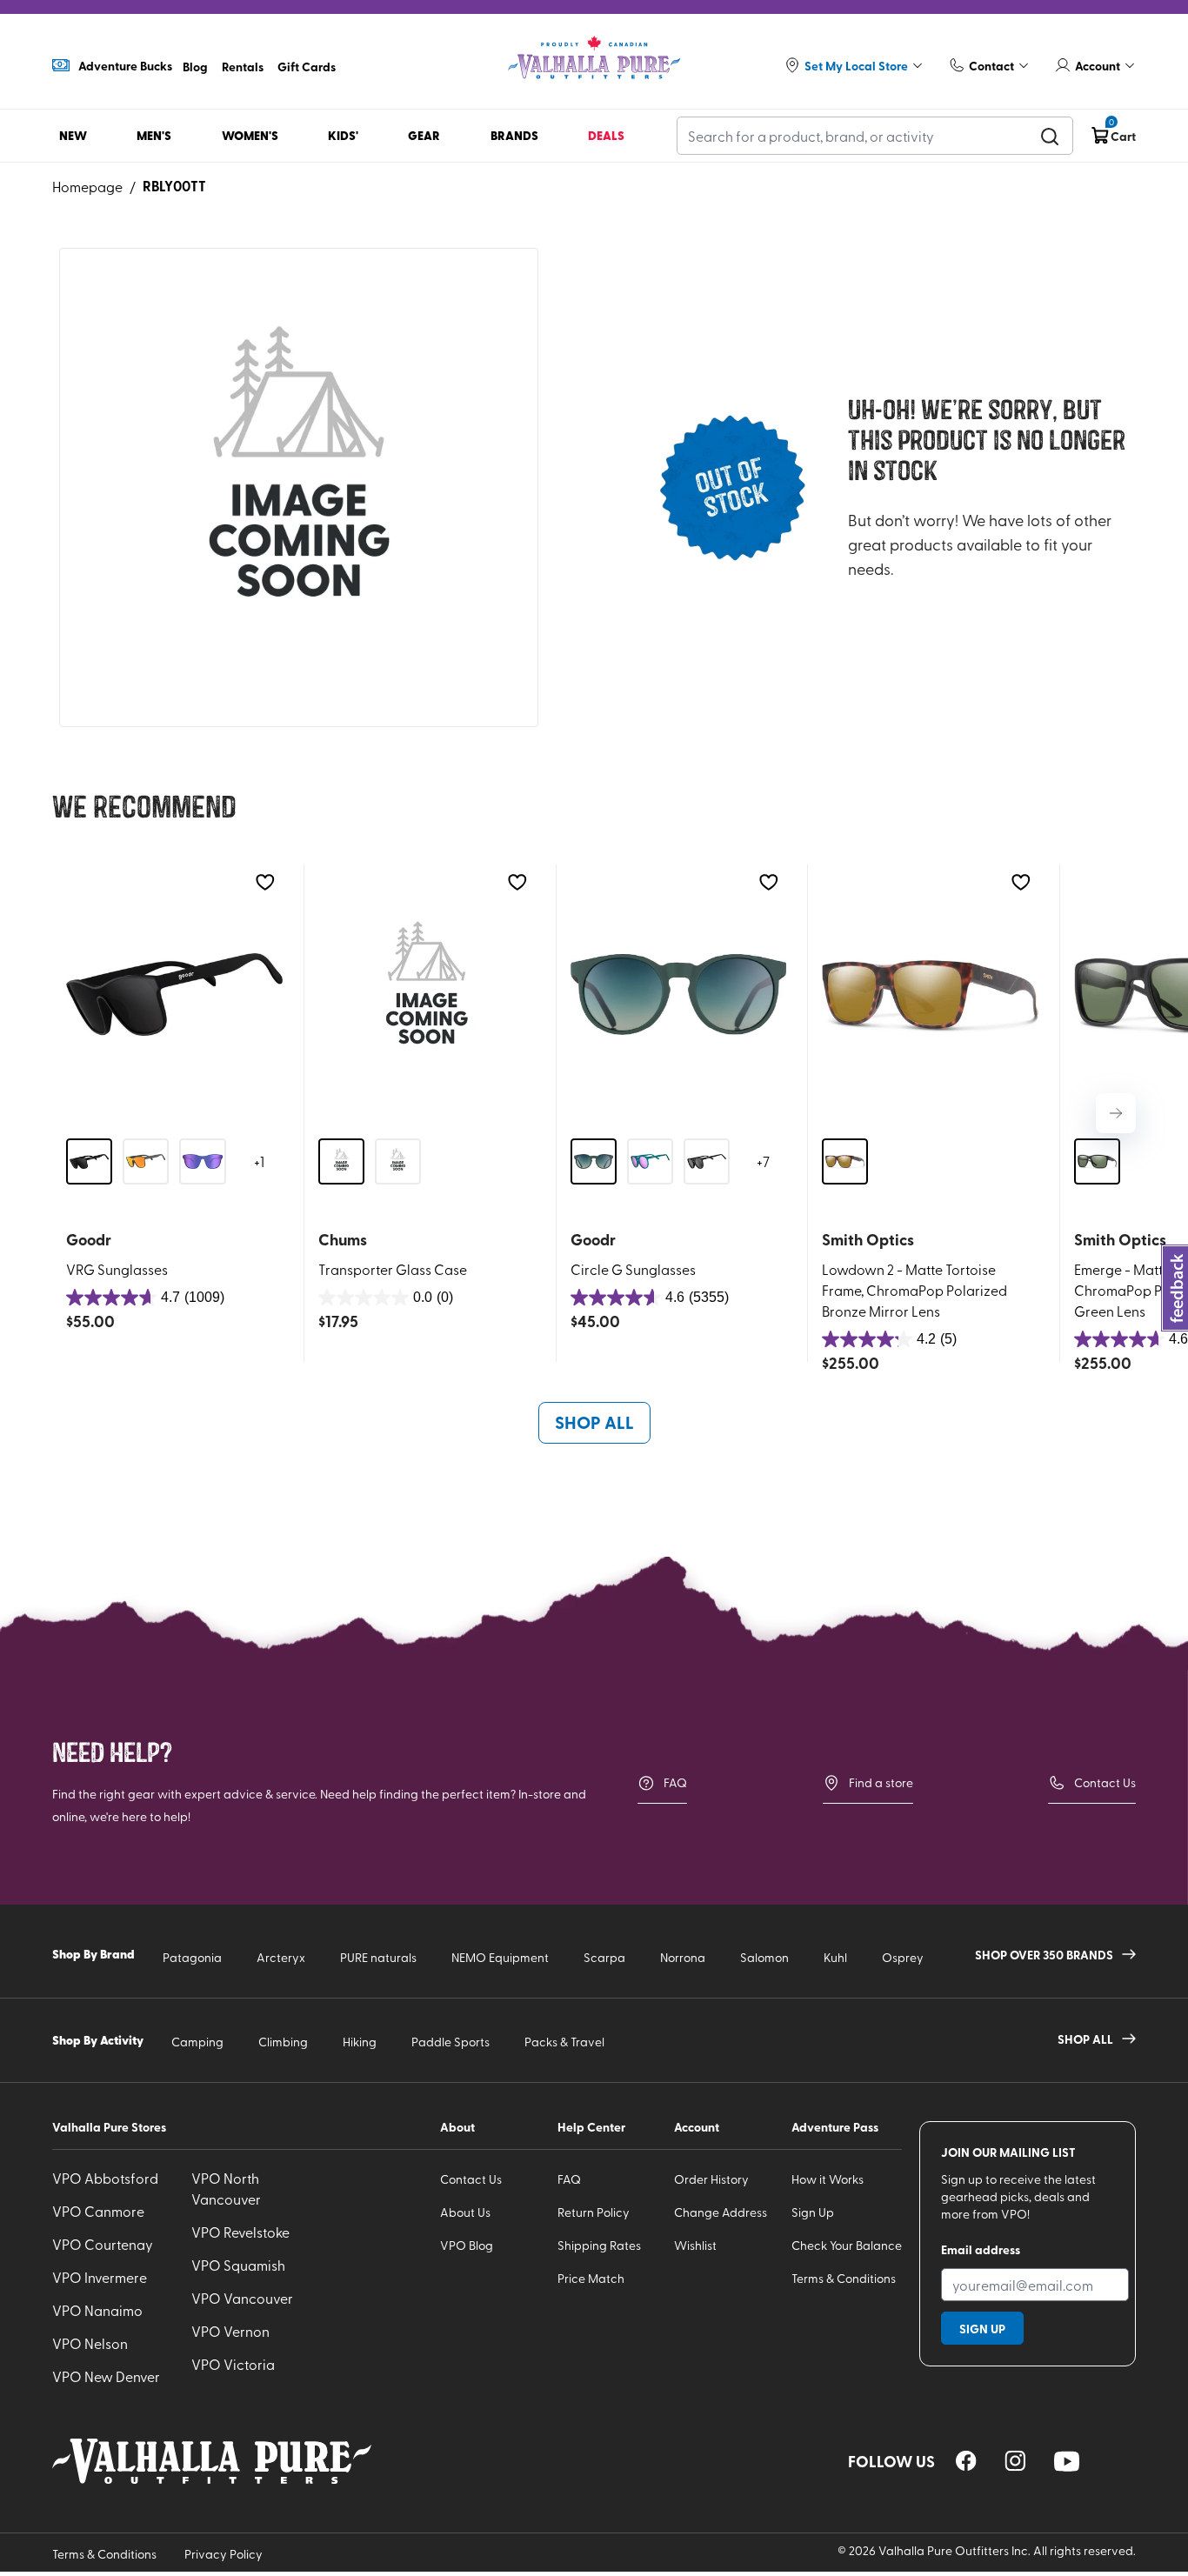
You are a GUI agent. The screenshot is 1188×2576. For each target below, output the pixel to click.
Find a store (881, 1782)
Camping (197, 2042)
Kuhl (835, 1957)
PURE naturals (378, 1957)
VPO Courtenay (103, 2244)
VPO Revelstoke (240, 2232)
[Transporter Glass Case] (427, 994)
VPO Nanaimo (97, 2310)
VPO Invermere (100, 2277)
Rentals (243, 66)
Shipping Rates (599, 2245)
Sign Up (813, 2212)
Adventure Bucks (125, 65)
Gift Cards (307, 66)
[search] (1050, 136)
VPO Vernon (230, 2331)
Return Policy (594, 2212)
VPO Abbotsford (105, 2178)
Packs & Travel (564, 2042)
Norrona (683, 1957)
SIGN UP (982, 2328)
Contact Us (1105, 1782)
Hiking (360, 2042)
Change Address (721, 2212)
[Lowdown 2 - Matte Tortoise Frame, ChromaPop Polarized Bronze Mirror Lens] (930, 994)
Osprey (903, 1957)
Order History (711, 2179)
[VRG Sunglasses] (174, 994)
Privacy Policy (224, 2554)
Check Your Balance (847, 2245)
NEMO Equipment (500, 1957)
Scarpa (604, 1957)
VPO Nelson (90, 2343)
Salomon (764, 1957)
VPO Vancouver (242, 2298)
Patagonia (192, 1957)
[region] (966, 2461)
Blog (195, 66)
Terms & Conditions (844, 2278)
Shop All (594, 1422)
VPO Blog (467, 2245)
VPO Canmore (98, 2211)
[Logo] (594, 58)
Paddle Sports (451, 2042)
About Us (465, 2212)
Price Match (591, 2278)
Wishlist (695, 2245)
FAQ (675, 1782)
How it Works (828, 2179)
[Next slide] (1116, 1113)
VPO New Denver (106, 2376)
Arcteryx (281, 1957)
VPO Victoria (233, 2364)
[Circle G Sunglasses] (679, 994)
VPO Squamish (238, 2265)
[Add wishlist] (265, 882)
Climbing (283, 2042)
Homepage (87, 186)
